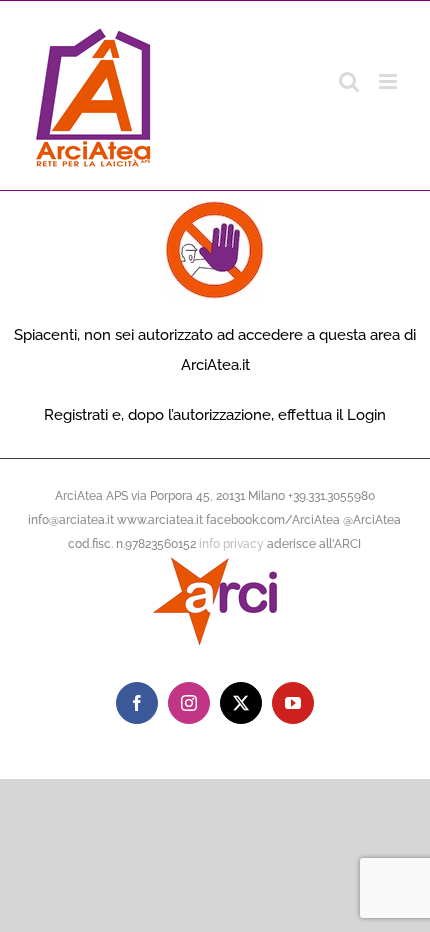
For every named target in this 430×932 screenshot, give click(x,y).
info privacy (231, 544)
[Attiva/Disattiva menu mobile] (389, 81)
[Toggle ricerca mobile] (349, 81)
